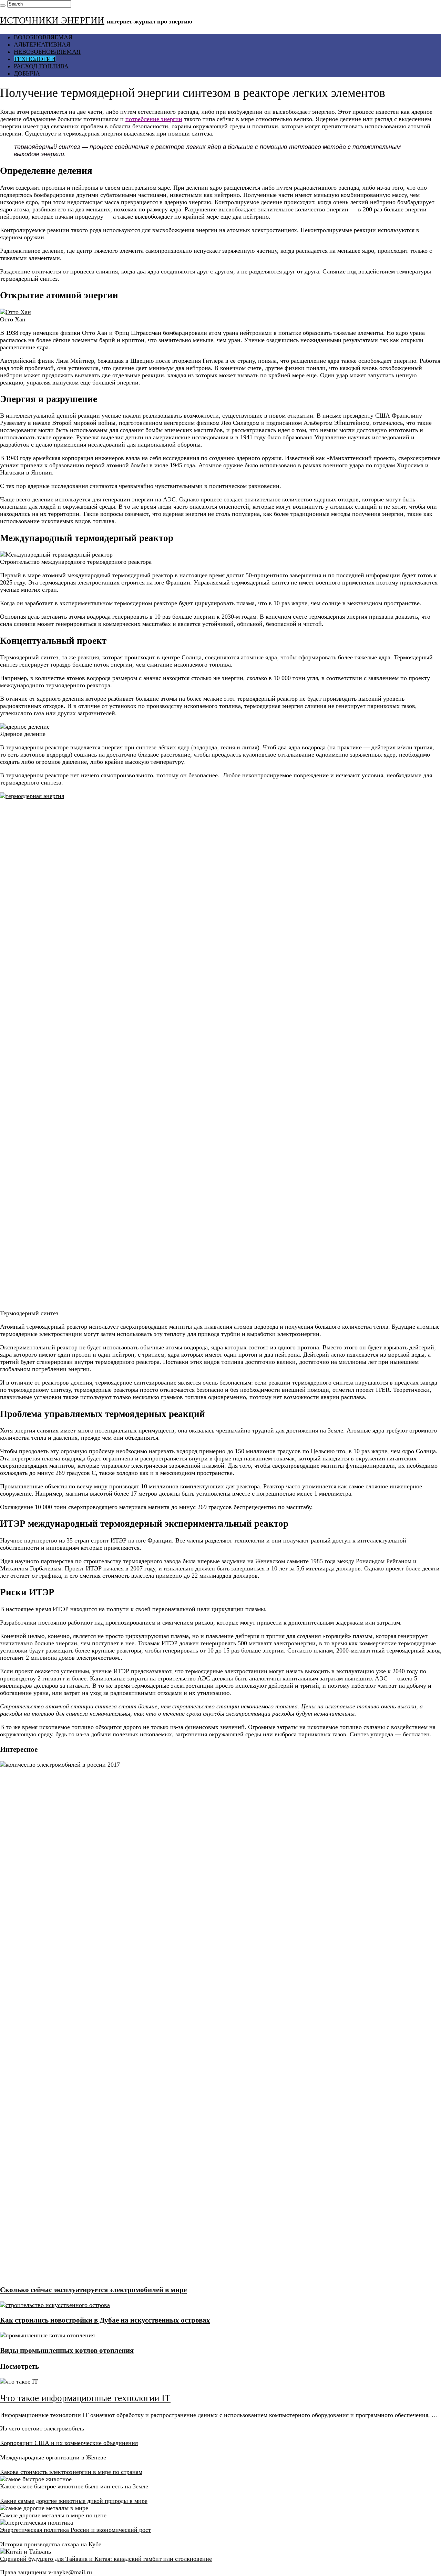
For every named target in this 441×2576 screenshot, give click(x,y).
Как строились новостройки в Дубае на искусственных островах (105, 2320)
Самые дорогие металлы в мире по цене (53, 2515)
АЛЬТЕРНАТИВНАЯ (42, 44)
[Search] (3, 6)
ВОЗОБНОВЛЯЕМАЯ (43, 37)
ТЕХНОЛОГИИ (35, 59)
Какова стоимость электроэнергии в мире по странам (71, 2472)
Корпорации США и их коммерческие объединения (69, 2443)
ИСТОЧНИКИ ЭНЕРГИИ (52, 20)
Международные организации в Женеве (53, 2457)
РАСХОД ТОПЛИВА (41, 66)
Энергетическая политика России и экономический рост (75, 2530)
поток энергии (113, 665)
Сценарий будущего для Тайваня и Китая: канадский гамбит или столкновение (106, 2559)
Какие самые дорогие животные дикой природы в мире (74, 2501)
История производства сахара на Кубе (51, 2544)
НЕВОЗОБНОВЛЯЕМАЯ (47, 52)
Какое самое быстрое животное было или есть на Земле (74, 2486)
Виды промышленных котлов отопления (67, 2350)
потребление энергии (154, 119)
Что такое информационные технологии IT (85, 2398)
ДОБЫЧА (27, 73)
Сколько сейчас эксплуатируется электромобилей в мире (93, 2290)
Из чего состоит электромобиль (42, 2428)
